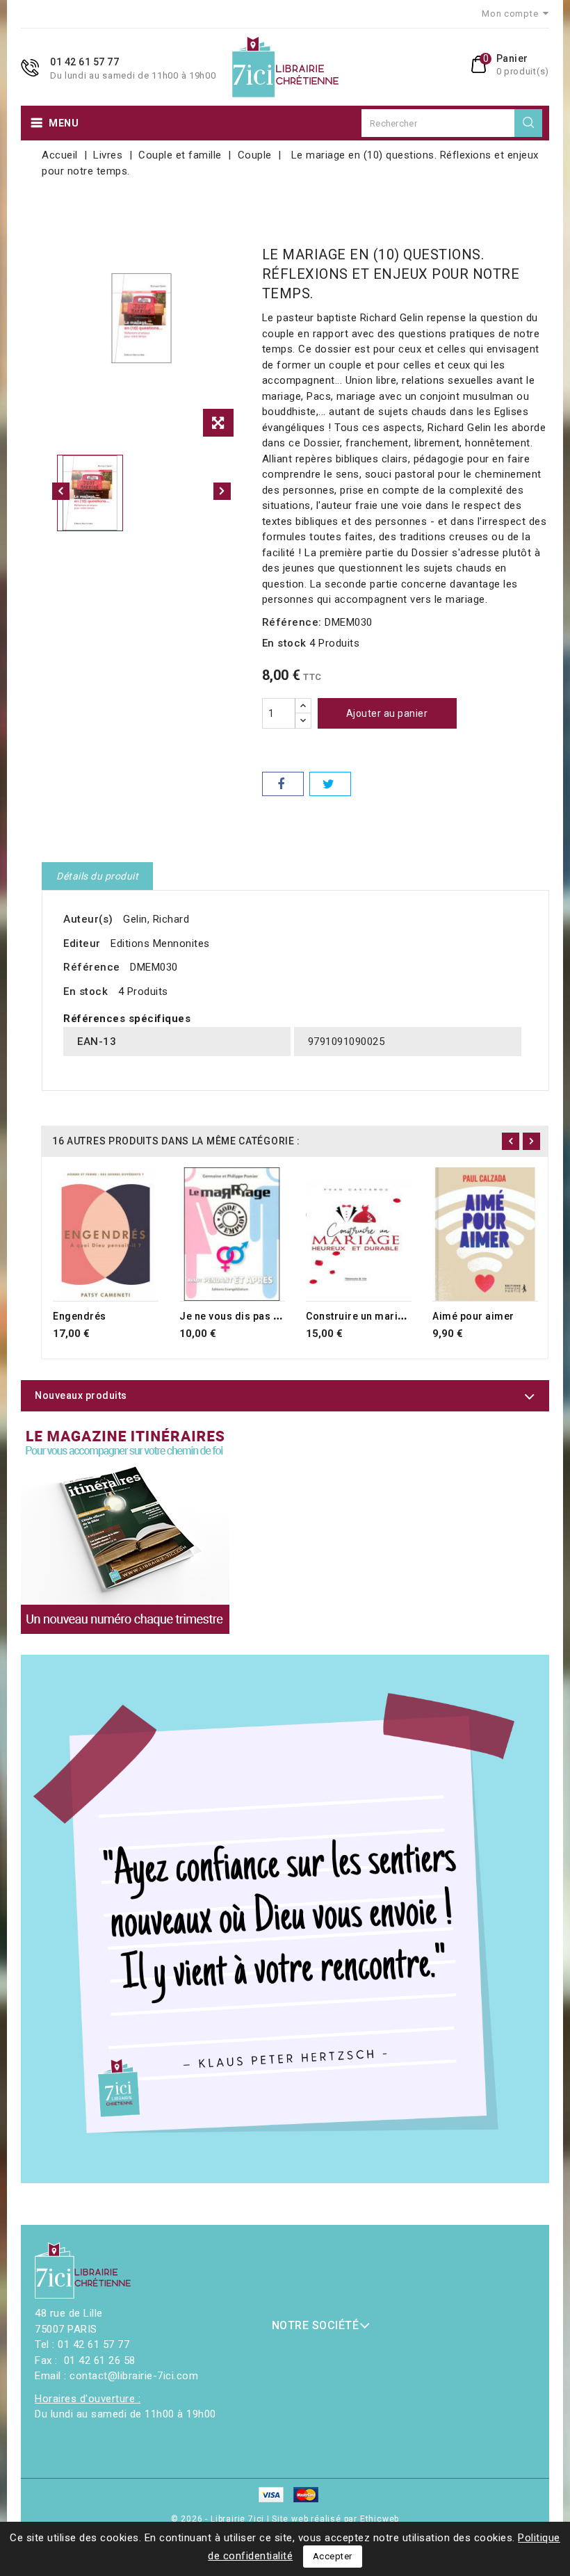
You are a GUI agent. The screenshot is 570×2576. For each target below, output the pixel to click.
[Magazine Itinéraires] (125, 1530)
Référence (92, 967)
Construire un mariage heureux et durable (408, 1316)
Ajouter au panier (387, 713)
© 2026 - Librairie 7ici (219, 2519)
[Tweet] (330, 784)
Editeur (82, 943)
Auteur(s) (88, 919)
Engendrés (80, 1316)
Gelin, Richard (156, 919)
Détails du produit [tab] (97, 876)
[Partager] (283, 784)
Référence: (292, 622)
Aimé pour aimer (473, 1316)
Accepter (333, 2556)
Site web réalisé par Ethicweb (335, 2519)
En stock (284, 643)
